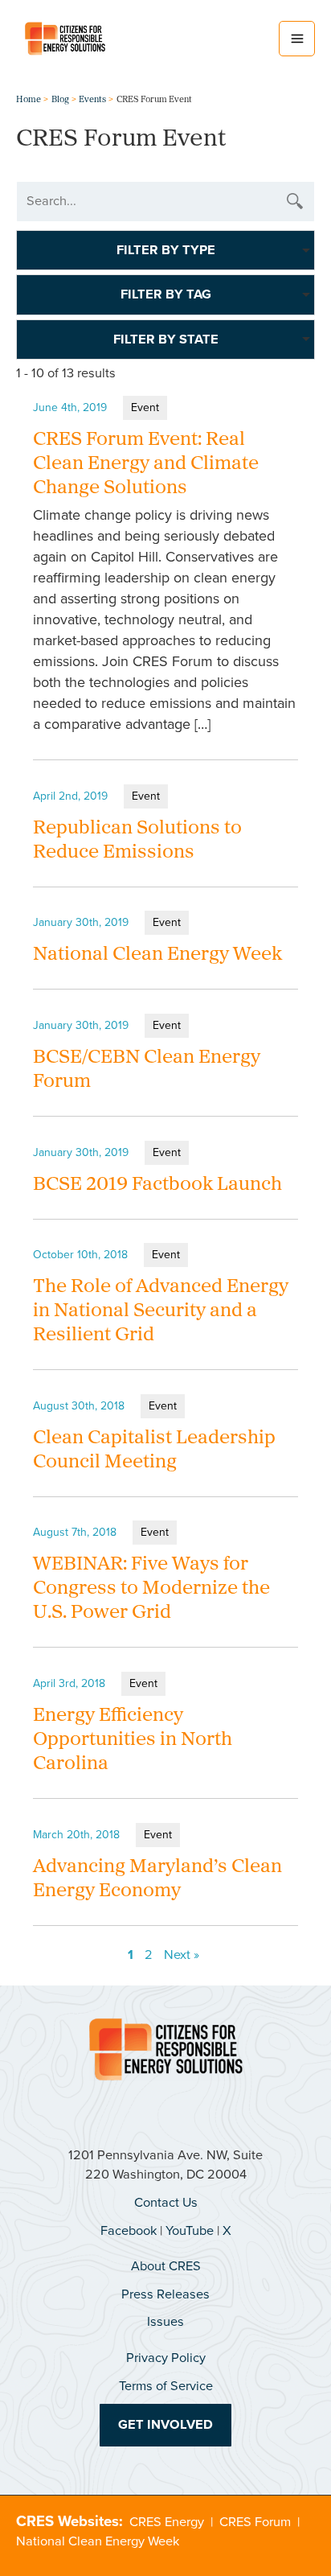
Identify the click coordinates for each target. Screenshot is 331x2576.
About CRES (166, 2266)
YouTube (190, 2230)
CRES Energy (167, 2522)
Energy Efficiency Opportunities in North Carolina (133, 1740)
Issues (165, 2321)
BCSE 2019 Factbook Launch (157, 1185)
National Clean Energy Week (157, 955)
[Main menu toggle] (297, 39)
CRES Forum (255, 2522)
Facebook (129, 2230)
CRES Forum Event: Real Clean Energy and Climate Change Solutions (146, 464)
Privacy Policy (166, 2358)
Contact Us (166, 2202)
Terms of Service (166, 2386)
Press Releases (165, 2294)
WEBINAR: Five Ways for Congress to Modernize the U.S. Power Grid (151, 1589)
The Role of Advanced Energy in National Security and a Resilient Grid (161, 1311)
